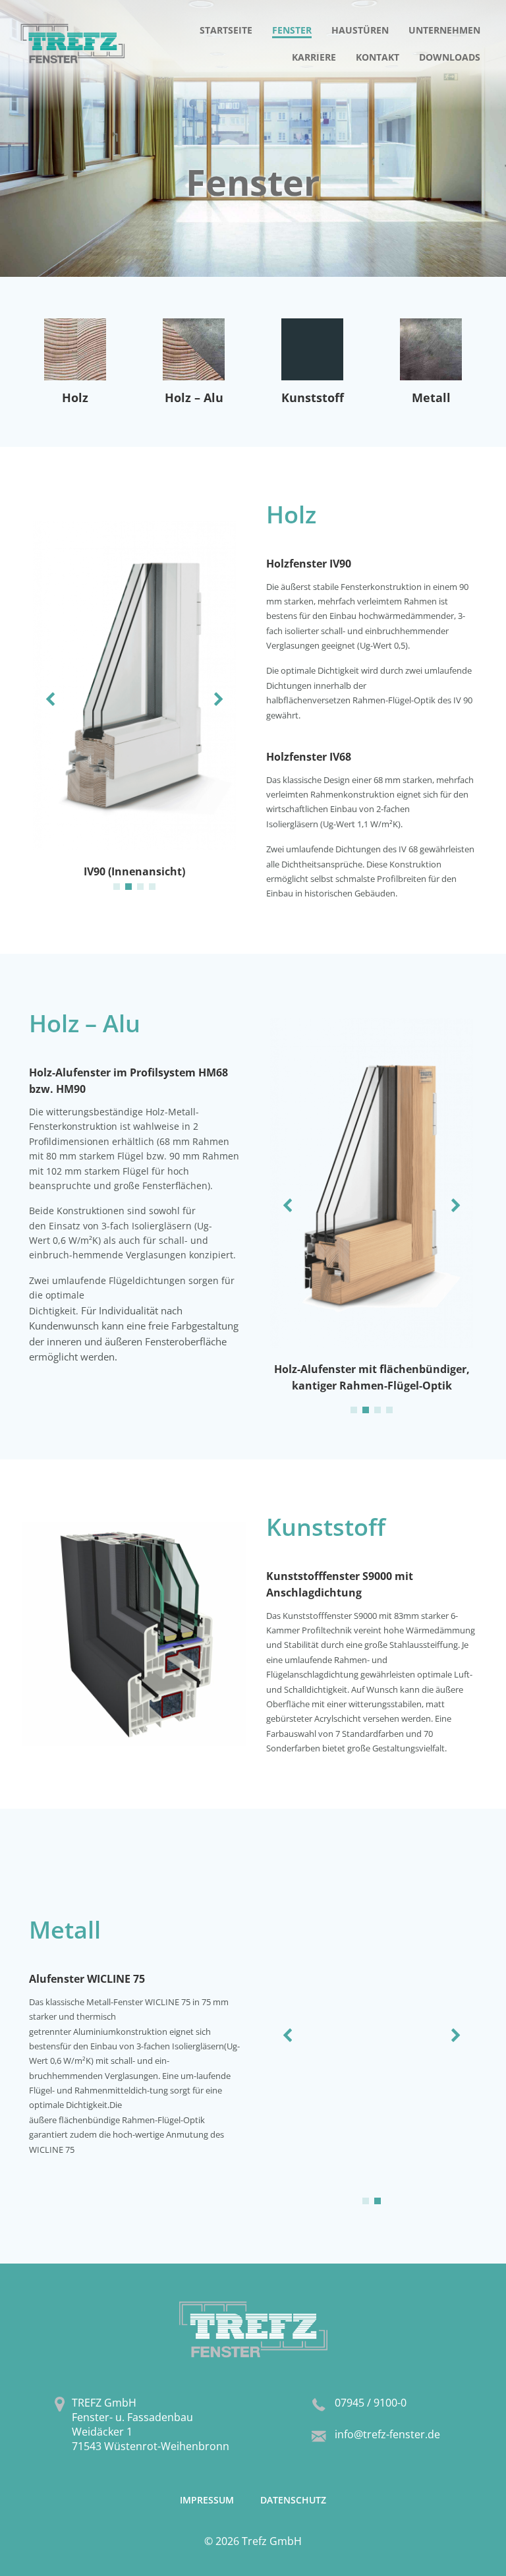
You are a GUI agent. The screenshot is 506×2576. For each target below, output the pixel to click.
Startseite (226, 30)
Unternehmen (444, 30)
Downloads (450, 57)
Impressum (207, 2500)
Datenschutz (293, 2500)
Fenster (292, 30)
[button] (117, 887)
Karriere (314, 57)
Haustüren (360, 30)
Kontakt (378, 57)
